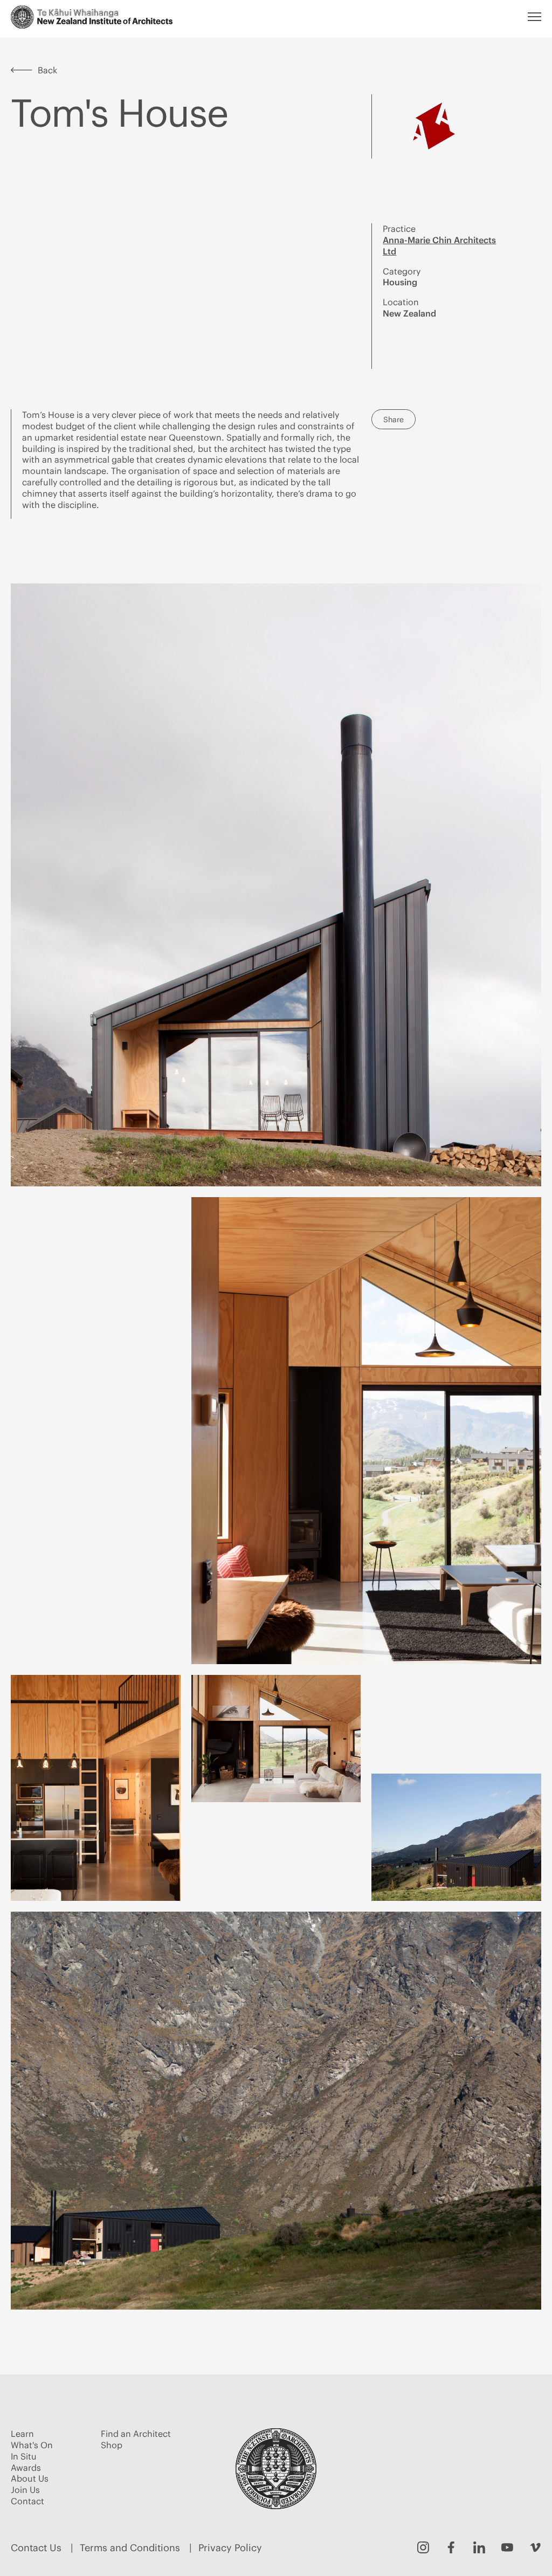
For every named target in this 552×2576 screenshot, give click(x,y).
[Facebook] (451, 2547)
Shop (112, 2445)
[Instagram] (423, 2547)
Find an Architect (136, 2434)
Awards (26, 2468)
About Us (30, 2478)
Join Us (25, 2490)
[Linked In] (479, 2547)
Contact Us (36, 2548)
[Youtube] (507, 2547)
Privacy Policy (230, 2548)
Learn (22, 2434)
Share (394, 420)
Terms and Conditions (130, 2548)
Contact (27, 2501)
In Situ (24, 2456)
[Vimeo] (535, 2547)
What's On (32, 2445)
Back (47, 70)
